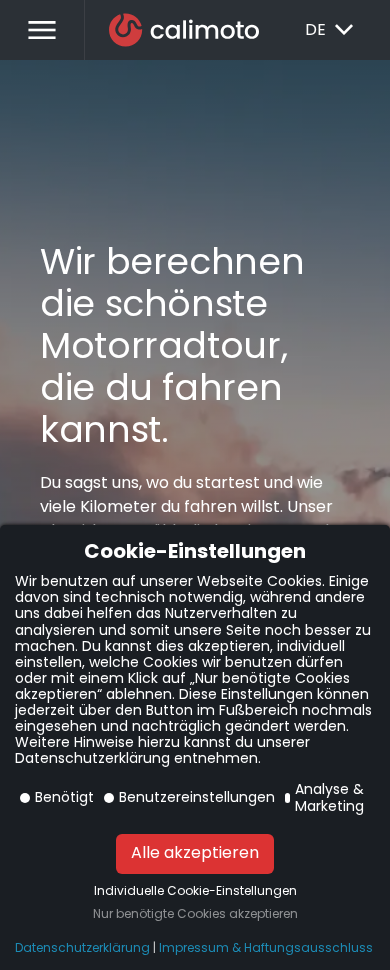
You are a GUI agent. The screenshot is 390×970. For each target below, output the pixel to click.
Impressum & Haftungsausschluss (266, 948)
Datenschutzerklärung (82, 948)
